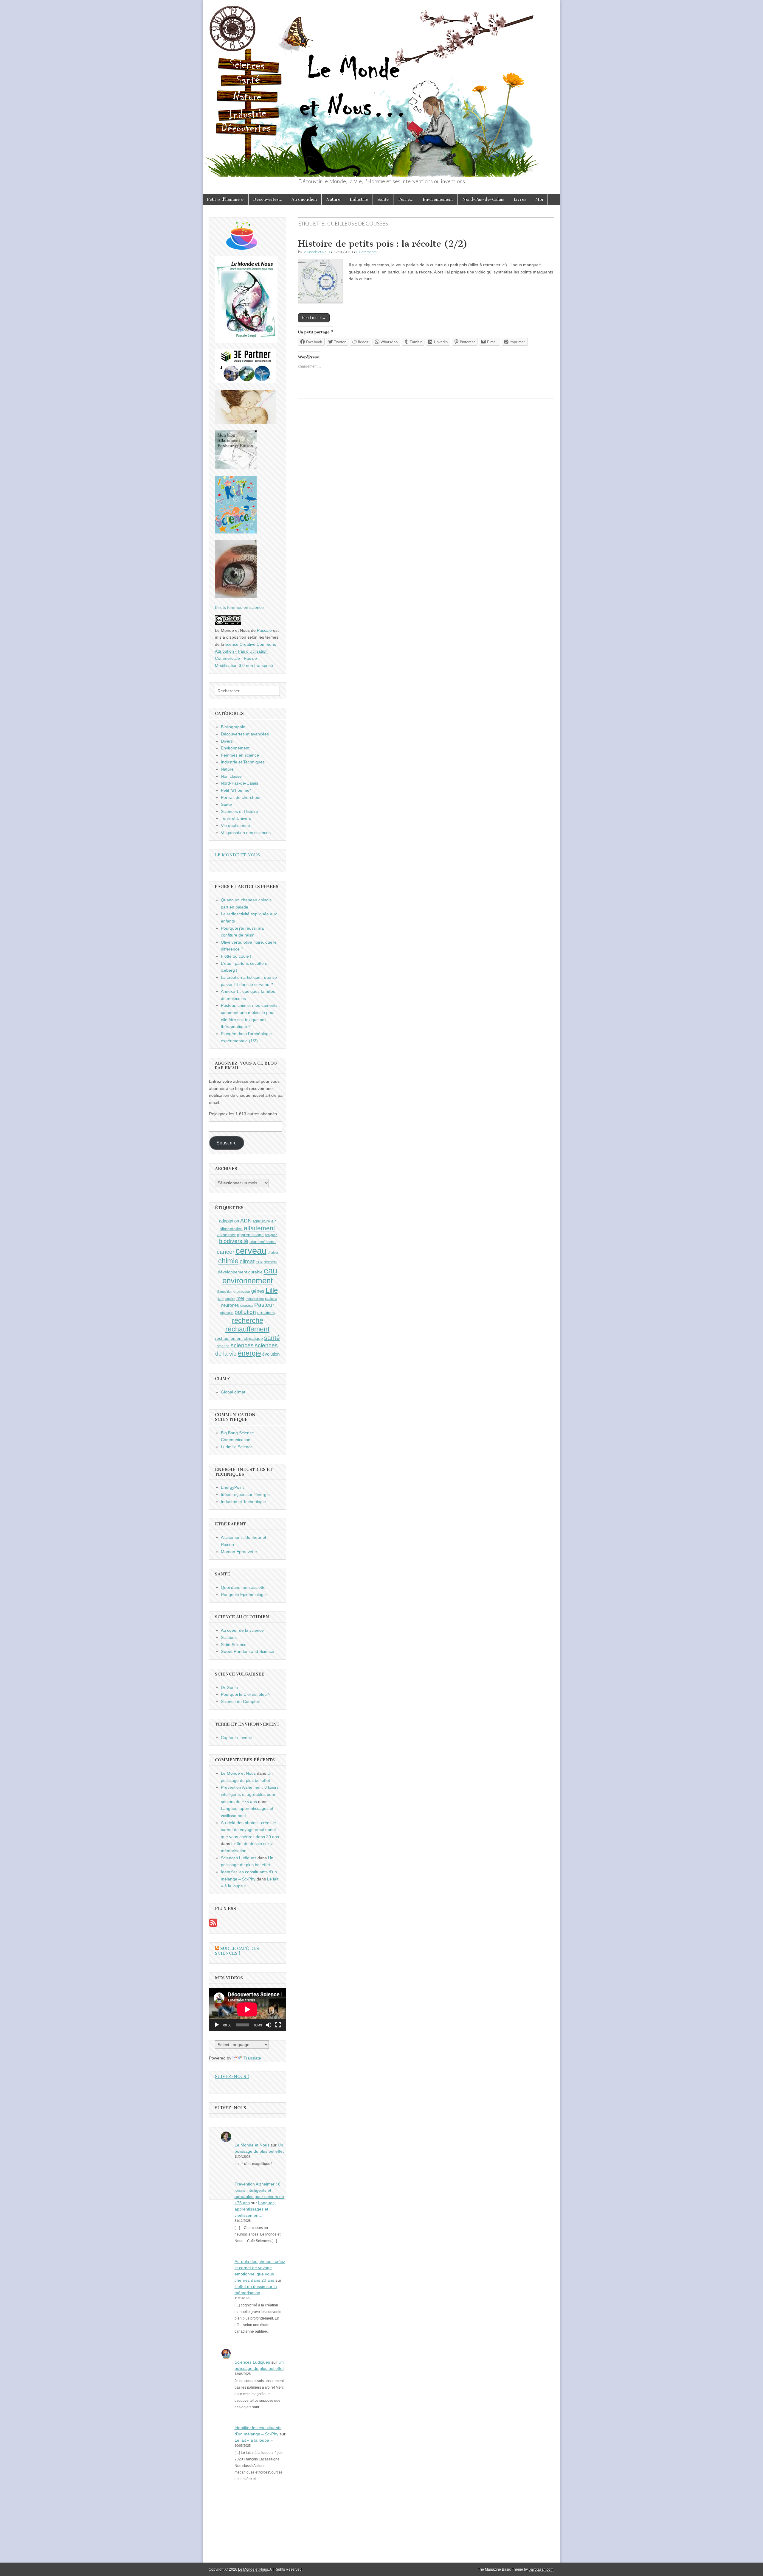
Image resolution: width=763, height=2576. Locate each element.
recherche (248, 1320)
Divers (227, 741)
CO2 (259, 1262)
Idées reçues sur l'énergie (245, 1494)
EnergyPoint (232, 1487)
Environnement (438, 199)
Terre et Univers (236, 818)
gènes (258, 1291)
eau (270, 1271)
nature (271, 1298)
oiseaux (247, 1306)
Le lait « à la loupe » (254, 2440)
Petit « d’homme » (225, 199)
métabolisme (255, 1299)
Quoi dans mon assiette (243, 1587)
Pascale (264, 630)
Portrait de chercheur (241, 797)
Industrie (359, 199)
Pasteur (264, 1305)
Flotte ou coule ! (236, 956)
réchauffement (247, 1329)
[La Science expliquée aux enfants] (236, 532)
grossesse (242, 1292)
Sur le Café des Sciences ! (237, 1951)
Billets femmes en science (239, 607)
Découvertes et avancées (245, 734)
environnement (248, 1281)
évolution (271, 1354)
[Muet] (269, 2025)
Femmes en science (240, 755)
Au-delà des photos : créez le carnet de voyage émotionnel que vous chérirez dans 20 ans (250, 1830)
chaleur (273, 1253)
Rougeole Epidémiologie (244, 1595)
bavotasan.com (541, 2569)
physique (227, 1313)
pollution (245, 1312)
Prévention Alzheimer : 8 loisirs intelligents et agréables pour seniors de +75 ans (250, 1794)
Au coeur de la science (242, 1630)
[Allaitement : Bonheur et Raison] (236, 468)
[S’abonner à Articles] (213, 1925)
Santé (383, 199)
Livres (520, 199)
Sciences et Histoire (239, 811)
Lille (272, 1290)
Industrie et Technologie (243, 1502)
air (274, 1221)
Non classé (231, 776)
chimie (228, 1261)
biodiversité (234, 1241)
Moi (539, 199)
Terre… (406, 199)
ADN (246, 1221)
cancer (225, 1252)
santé (272, 1338)
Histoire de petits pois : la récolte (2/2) (383, 244)
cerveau (251, 1251)
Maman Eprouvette (239, 1552)
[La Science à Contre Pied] (245, 423)
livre (221, 1299)
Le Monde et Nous (316, 252)
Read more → (314, 318)
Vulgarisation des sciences (246, 833)
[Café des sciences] (242, 248)
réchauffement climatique (239, 1338)
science (223, 1346)
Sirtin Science (234, 1645)
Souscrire (227, 1143)
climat (247, 1261)
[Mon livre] (246, 341)
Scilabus (229, 1637)
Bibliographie (233, 727)
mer (240, 1298)
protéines (266, 1312)
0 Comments (366, 252)
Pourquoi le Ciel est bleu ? (246, 1694)
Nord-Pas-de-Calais (483, 199)
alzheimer (227, 1235)
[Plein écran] (278, 2025)
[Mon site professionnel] (245, 382)
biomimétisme (263, 1242)
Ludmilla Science (237, 1447)
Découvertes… (268, 199)
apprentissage (250, 1235)
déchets (270, 1262)
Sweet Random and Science (248, 1651)
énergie (249, 1353)
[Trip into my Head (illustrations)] (236, 596)
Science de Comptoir (241, 1701)
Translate (252, 2058)
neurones (230, 1305)
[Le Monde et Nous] (381, 88)
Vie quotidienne (235, 825)
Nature (333, 199)
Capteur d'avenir (237, 1737)
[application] (247, 2009)
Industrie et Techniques (243, 762)
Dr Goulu (229, 1687)
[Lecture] (217, 2025)
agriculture (261, 1221)
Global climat (233, 1392)
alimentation (231, 1229)
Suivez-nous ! (232, 2077)
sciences (242, 1345)
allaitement (259, 1228)
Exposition (225, 1292)
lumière (230, 1299)
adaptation (229, 1221)
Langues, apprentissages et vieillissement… (255, 2209)
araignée (271, 1235)
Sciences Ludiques (239, 1858)
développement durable (240, 1272)
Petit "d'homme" (236, 790)
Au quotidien (304, 199)
